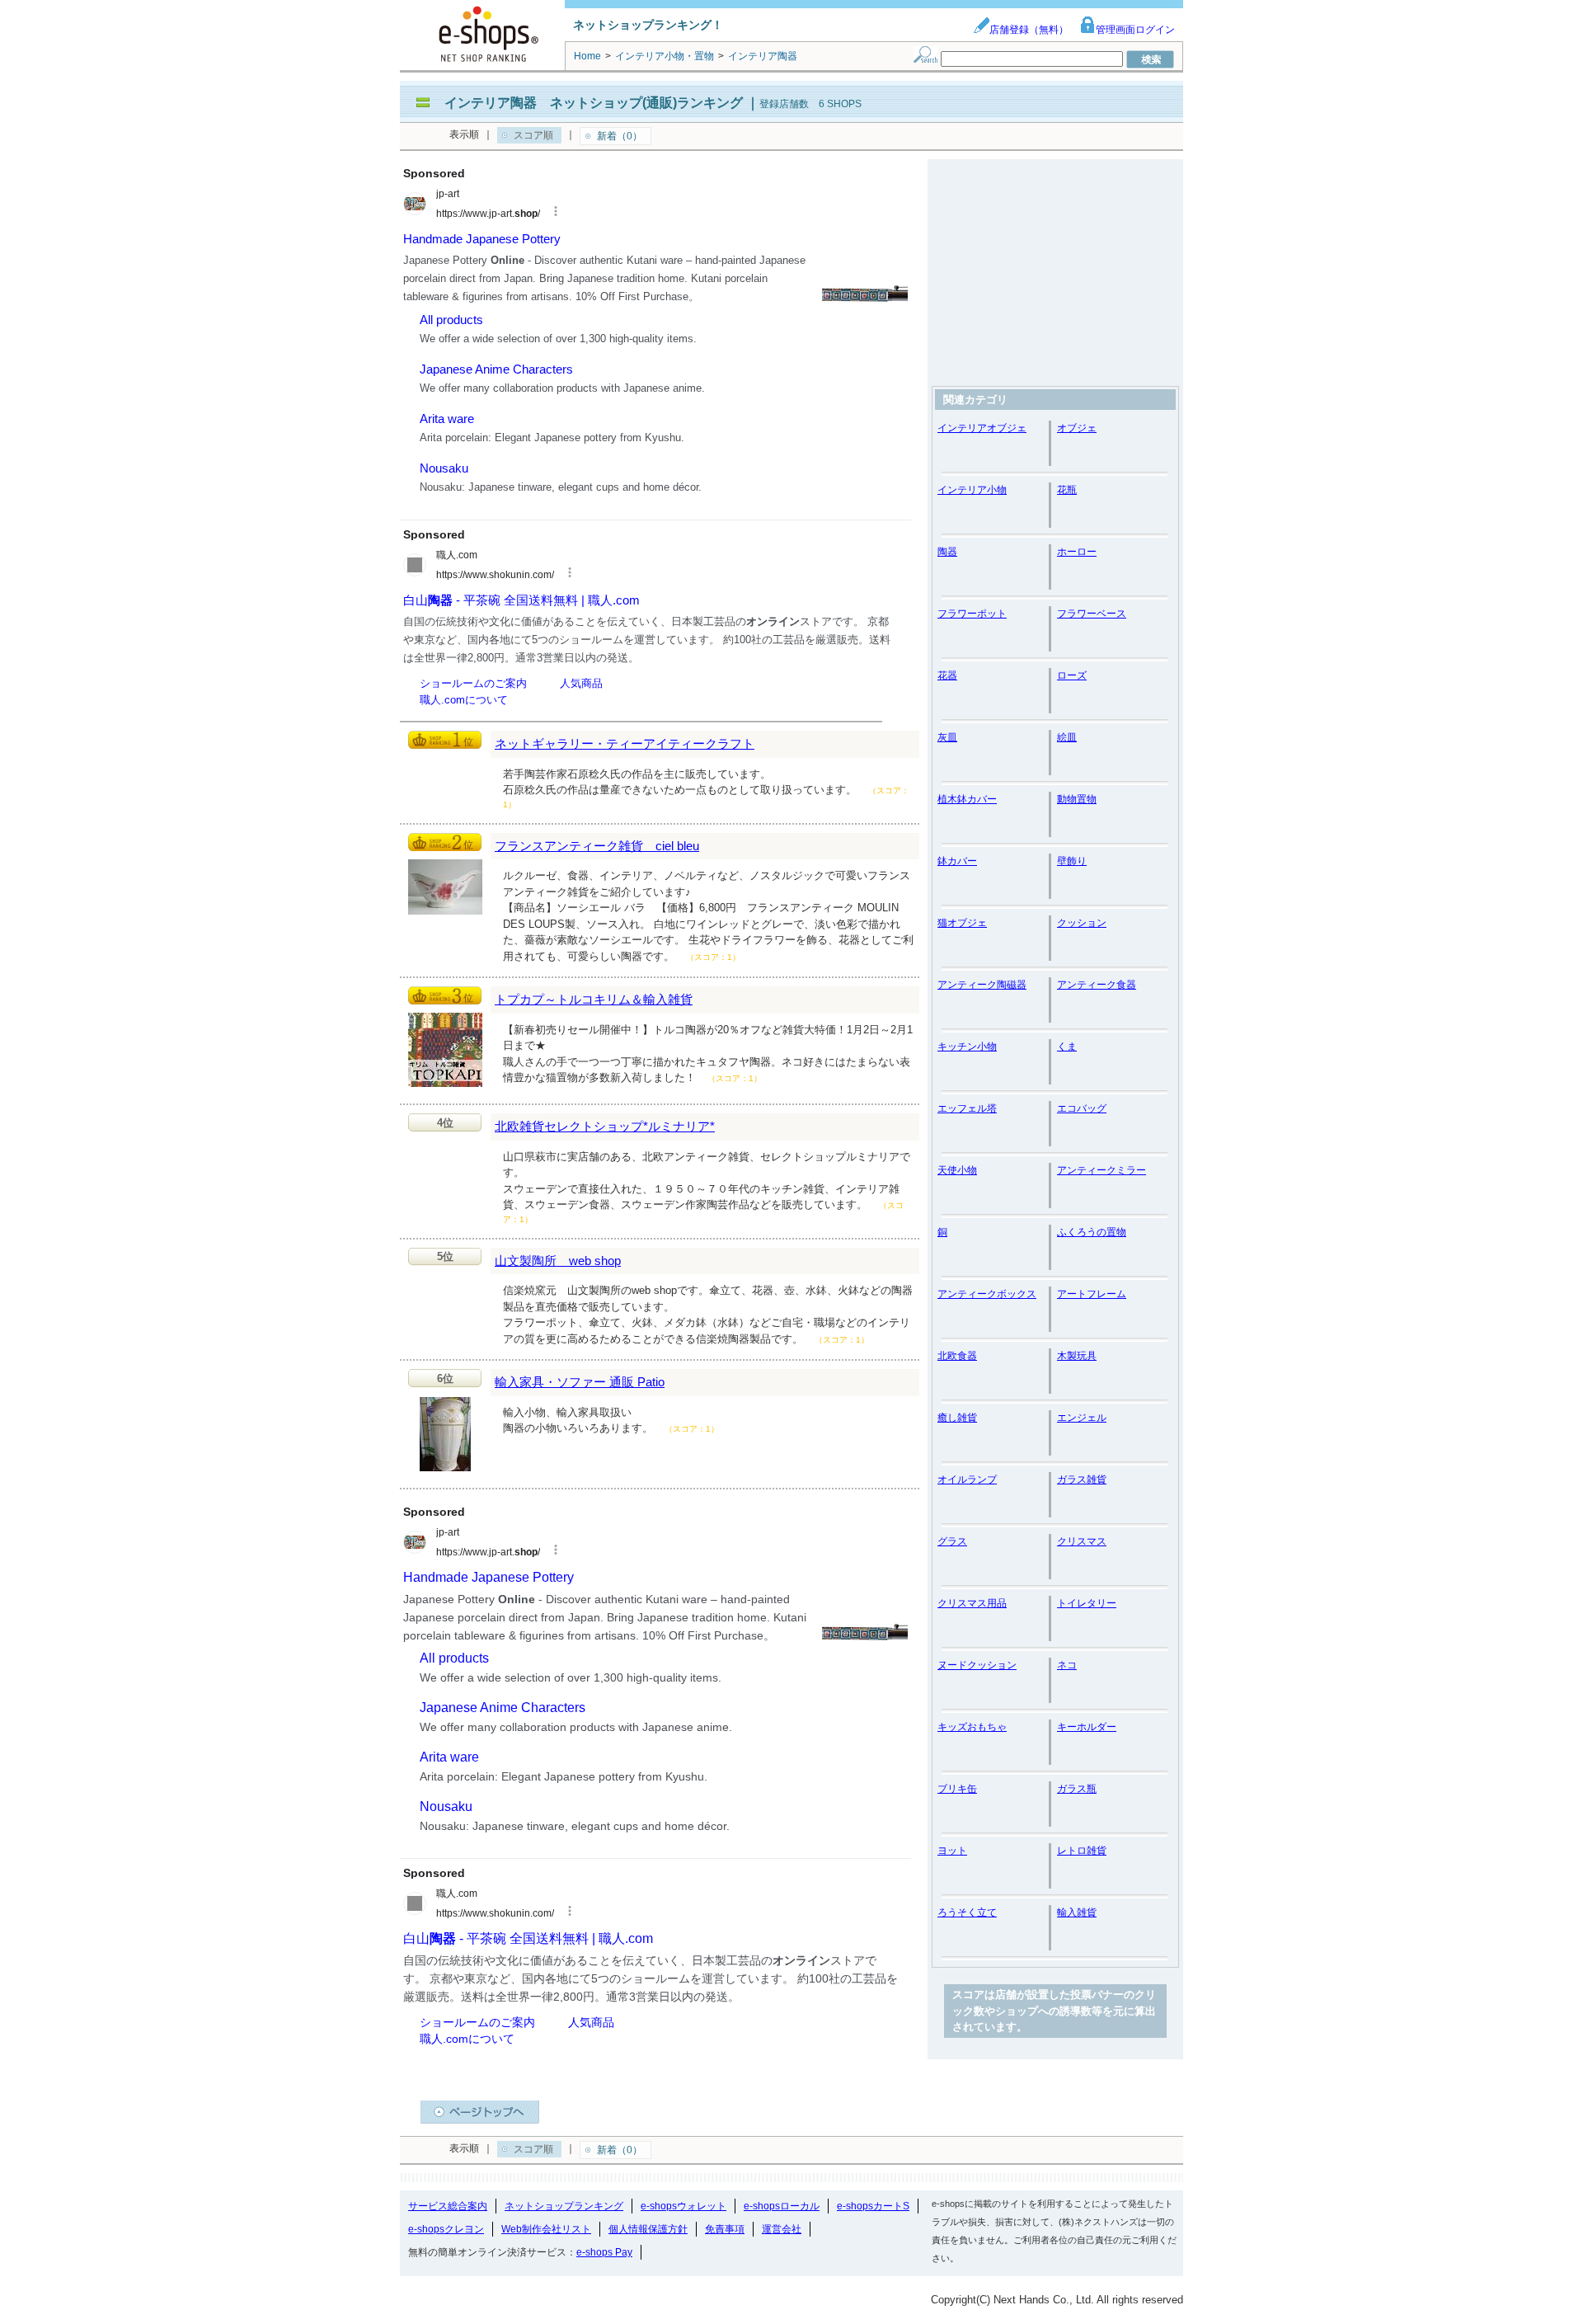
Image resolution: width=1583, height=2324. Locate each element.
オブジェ (1077, 428)
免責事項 (725, 2229)
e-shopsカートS (873, 2206)
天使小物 (957, 1170)
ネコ (1067, 1665)
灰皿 (947, 737)
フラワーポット (972, 614)
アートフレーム (1092, 1294)
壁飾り (1072, 861)
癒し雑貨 (957, 1418)
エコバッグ (1082, 1108)
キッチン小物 (967, 1047)
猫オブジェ (962, 923)
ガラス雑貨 (1082, 1480)
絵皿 (1067, 737)
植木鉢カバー (967, 799)
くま (1067, 1047)
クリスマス (1082, 1541)
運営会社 (782, 2229)
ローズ (1072, 675)
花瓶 (1067, 490)
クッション (1082, 923)
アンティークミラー (1102, 1170)
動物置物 (1077, 799)
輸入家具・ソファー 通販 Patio (580, 1382)
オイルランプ (967, 1480)
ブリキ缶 (957, 1789)
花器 (947, 675)
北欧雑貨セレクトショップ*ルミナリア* (605, 1126)
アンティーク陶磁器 (982, 985)
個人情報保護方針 (648, 2229)
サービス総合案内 (448, 2206)
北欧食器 (957, 1356)
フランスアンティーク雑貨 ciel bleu (597, 846)
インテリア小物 (972, 490)
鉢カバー (957, 861)
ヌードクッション (977, 1665)
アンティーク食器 (1097, 985)
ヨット (952, 1851)
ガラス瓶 (1077, 1789)
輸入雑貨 (1077, 1912)
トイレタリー (1087, 1603)
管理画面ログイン (1135, 30)
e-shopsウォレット (683, 2206)
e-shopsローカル (782, 2206)
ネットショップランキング (564, 2206)
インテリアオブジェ (982, 428)
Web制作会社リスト (546, 2229)
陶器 (947, 552)
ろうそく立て (967, 1912)
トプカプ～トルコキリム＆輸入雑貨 (594, 999)
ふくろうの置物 (1092, 1232)
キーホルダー (1087, 1727)
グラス (952, 1541)
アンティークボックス (987, 1294)
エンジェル (1082, 1418)
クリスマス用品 (972, 1603)
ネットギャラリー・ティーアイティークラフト (625, 743)
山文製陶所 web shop (558, 1261)
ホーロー (1077, 552)
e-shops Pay (604, 2252)
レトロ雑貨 (1082, 1851)
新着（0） (620, 136)
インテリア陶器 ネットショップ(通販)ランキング (594, 103)
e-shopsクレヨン (446, 2229)
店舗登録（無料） (1029, 30)
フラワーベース (1092, 614)
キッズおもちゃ (972, 1727)
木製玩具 (1077, 1356)
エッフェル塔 (967, 1108)
